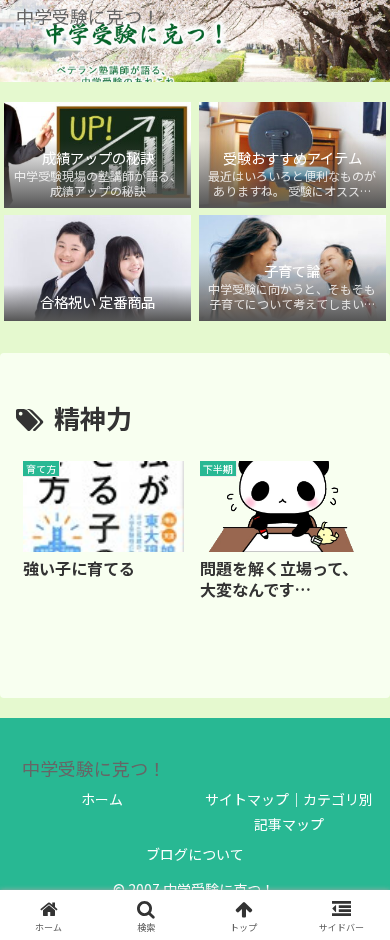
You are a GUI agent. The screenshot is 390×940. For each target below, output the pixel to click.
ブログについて (195, 854)
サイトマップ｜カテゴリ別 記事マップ (289, 811)
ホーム (102, 799)
